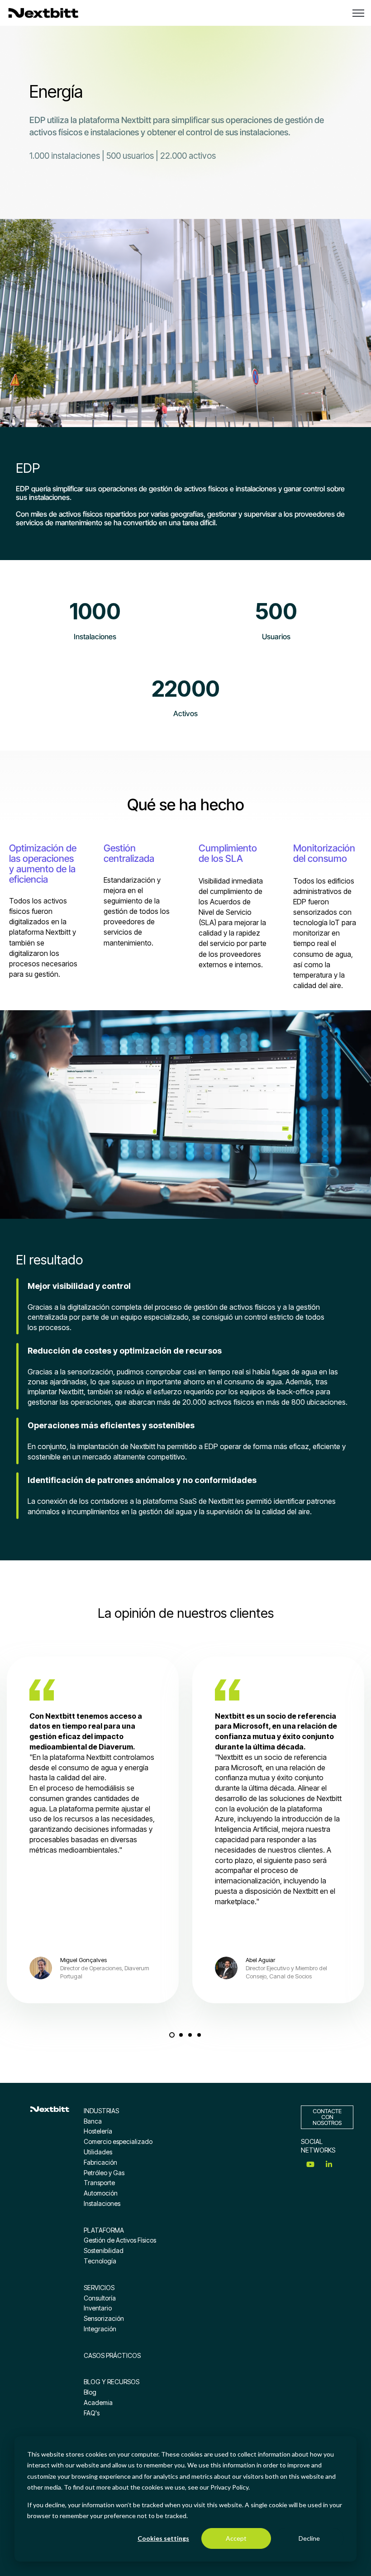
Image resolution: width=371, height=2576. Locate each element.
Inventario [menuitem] (98, 2308)
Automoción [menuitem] (101, 2193)
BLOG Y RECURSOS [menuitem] (112, 2382)
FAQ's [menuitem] (92, 2413)
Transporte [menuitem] (99, 2183)
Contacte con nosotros (327, 2117)
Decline (309, 2538)
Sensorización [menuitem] (104, 2318)
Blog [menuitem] (90, 2392)
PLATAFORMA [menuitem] (104, 2230)
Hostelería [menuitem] (98, 2131)
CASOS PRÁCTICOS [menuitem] (112, 2355)
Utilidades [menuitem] (98, 2152)
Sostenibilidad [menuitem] (104, 2250)
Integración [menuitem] (100, 2329)
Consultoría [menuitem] (100, 2298)
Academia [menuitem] (98, 2403)
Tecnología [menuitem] (100, 2261)
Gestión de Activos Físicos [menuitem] (120, 2240)
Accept (236, 2538)
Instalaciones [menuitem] (102, 2203)
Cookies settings (163, 2538)
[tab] (172, 2035)
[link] (43, 12)
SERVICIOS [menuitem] (99, 2288)
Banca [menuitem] (93, 2121)
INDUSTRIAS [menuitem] (101, 2111)
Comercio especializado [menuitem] (118, 2141)
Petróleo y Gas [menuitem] (104, 2173)
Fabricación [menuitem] (100, 2162)
